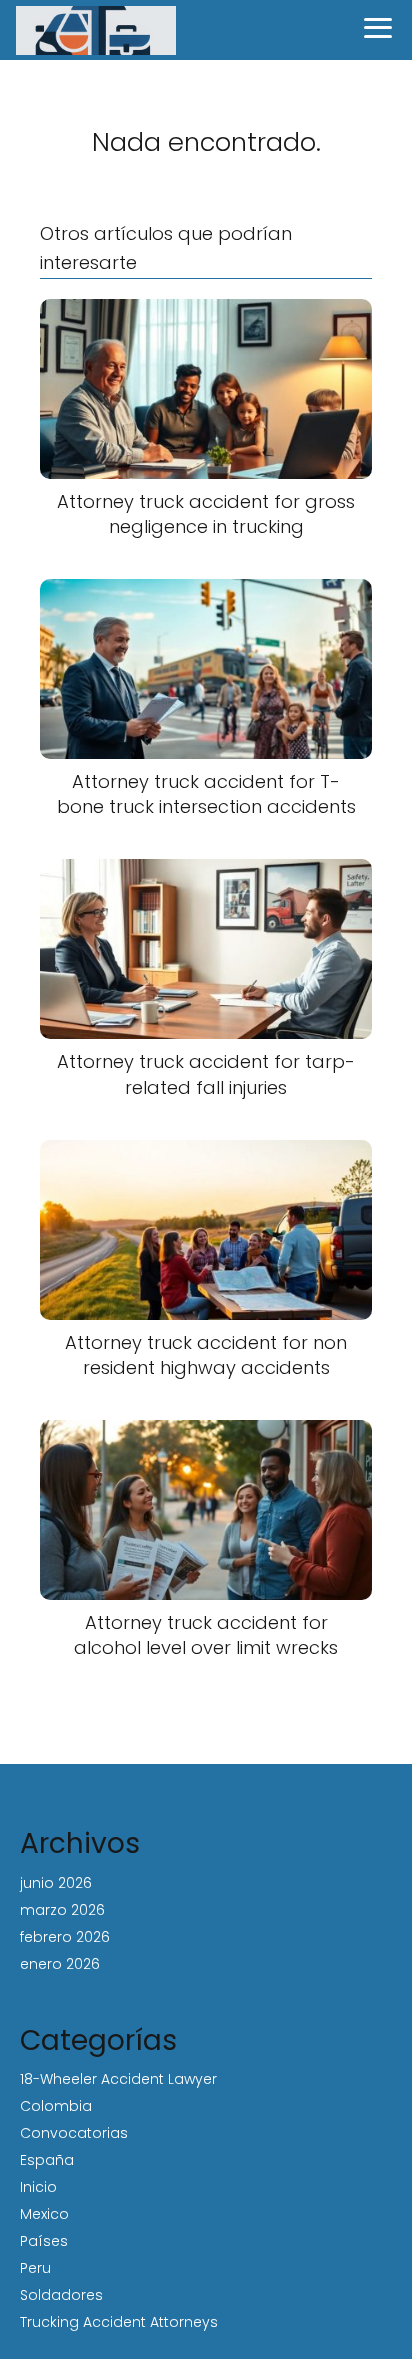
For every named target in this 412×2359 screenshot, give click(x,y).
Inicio (38, 2187)
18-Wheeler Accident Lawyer (118, 2079)
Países (44, 2241)
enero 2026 (60, 1964)
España (47, 2160)
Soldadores (61, 2295)
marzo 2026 (62, 1910)
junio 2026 (56, 1883)
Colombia (56, 2106)
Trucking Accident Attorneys (119, 2322)
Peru (35, 2268)
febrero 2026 (65, 1937)
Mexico (44, 2214)
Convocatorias (74, 2133)
